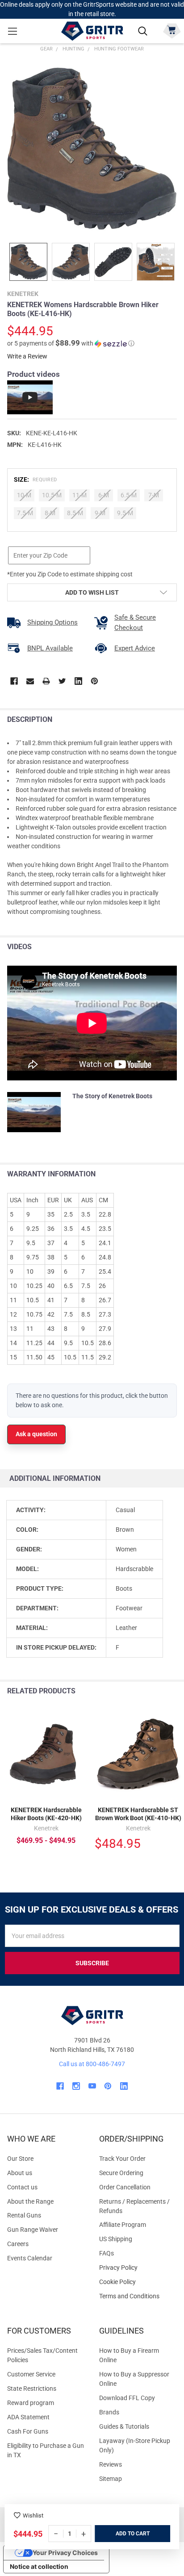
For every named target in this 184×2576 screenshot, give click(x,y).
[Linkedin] (78, 681)
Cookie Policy (138, 2282)
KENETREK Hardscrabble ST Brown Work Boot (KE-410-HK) (138, 1814)
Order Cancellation (125, 2187)
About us (20, 2173)
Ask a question (36, 1434)
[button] (71, 343)
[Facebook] (14, 681)
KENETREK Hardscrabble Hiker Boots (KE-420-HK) (46, 1814)
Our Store (20, 2159)
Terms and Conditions (138, 2296)
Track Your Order (122, 2159)
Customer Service (31, 2374)
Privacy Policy (138, 2268)
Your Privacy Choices (65, 2553)
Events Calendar (30, 2258)
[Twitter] (62, 681)
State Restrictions (32, 2388)
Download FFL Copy (127, 2398)
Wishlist (33, 2516)
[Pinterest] (94, 681)
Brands (109, 2412)
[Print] (46, 681)
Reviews (111, 2464)
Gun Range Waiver (33, 2230)
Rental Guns (24, 2215)
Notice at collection (39, 2566)
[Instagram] (76, 2086)
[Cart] (172, 30)
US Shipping (116, 2239)
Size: (36, 479)
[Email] (30, 681)
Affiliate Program (123, 2225)
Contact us (22, 2187)
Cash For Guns (28, 2431)
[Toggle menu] (12, 31)
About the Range (30, 2201)
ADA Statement (28, 2417)
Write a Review (27, 356)
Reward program (31, 2403)
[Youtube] (92, 2086)
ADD (122, 2534)
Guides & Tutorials (124, 2426)
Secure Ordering (121, 2173)
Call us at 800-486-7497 (92, 2064)
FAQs (107, 2253)
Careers (18, 2244)
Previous (157, 1691)
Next (175, 1691)
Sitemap (111, 2479)
